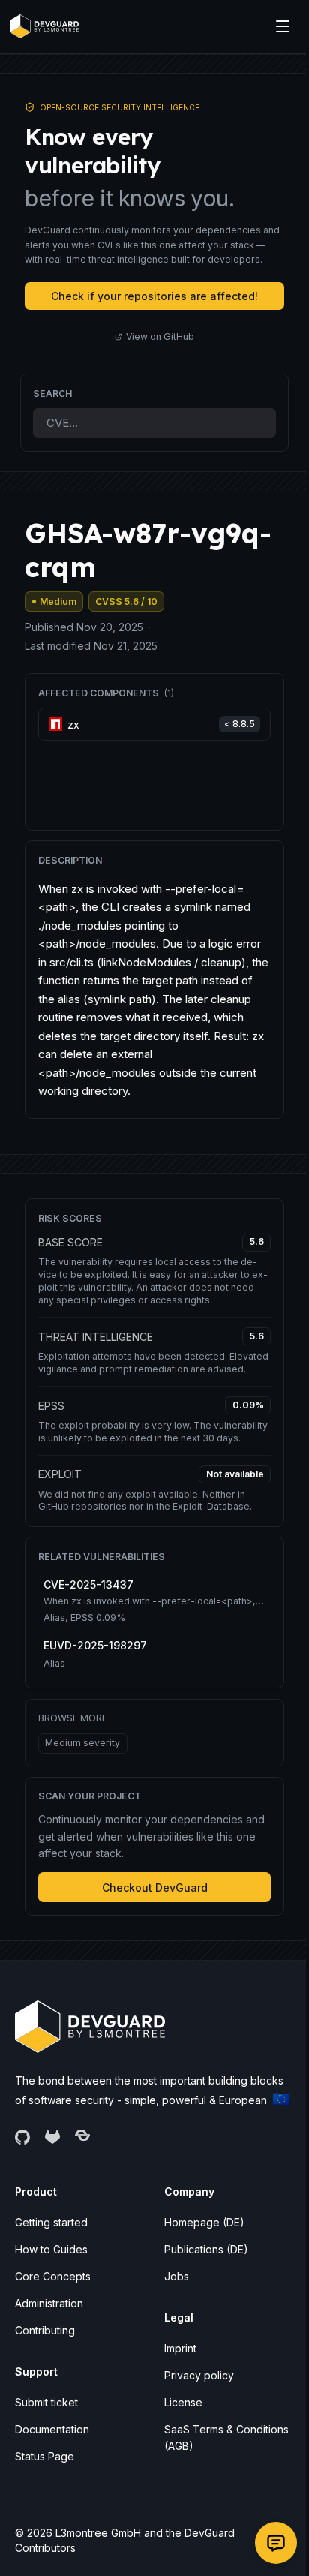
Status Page (45, 2456)
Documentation (52, 2429)
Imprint (180, 2348)
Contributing (45, 2330)
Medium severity (82, 1743)
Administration (49, 2303)
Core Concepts (53, 2276)
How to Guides (51, 2249)
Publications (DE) (206, 2249)
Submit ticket (46, 2402)
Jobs (177, 2276)
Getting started (51, 2222)
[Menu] (283, 26)
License (183, 2402)
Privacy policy (199, 2375)
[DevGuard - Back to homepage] (44, 26)
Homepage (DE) (204, 2222)
